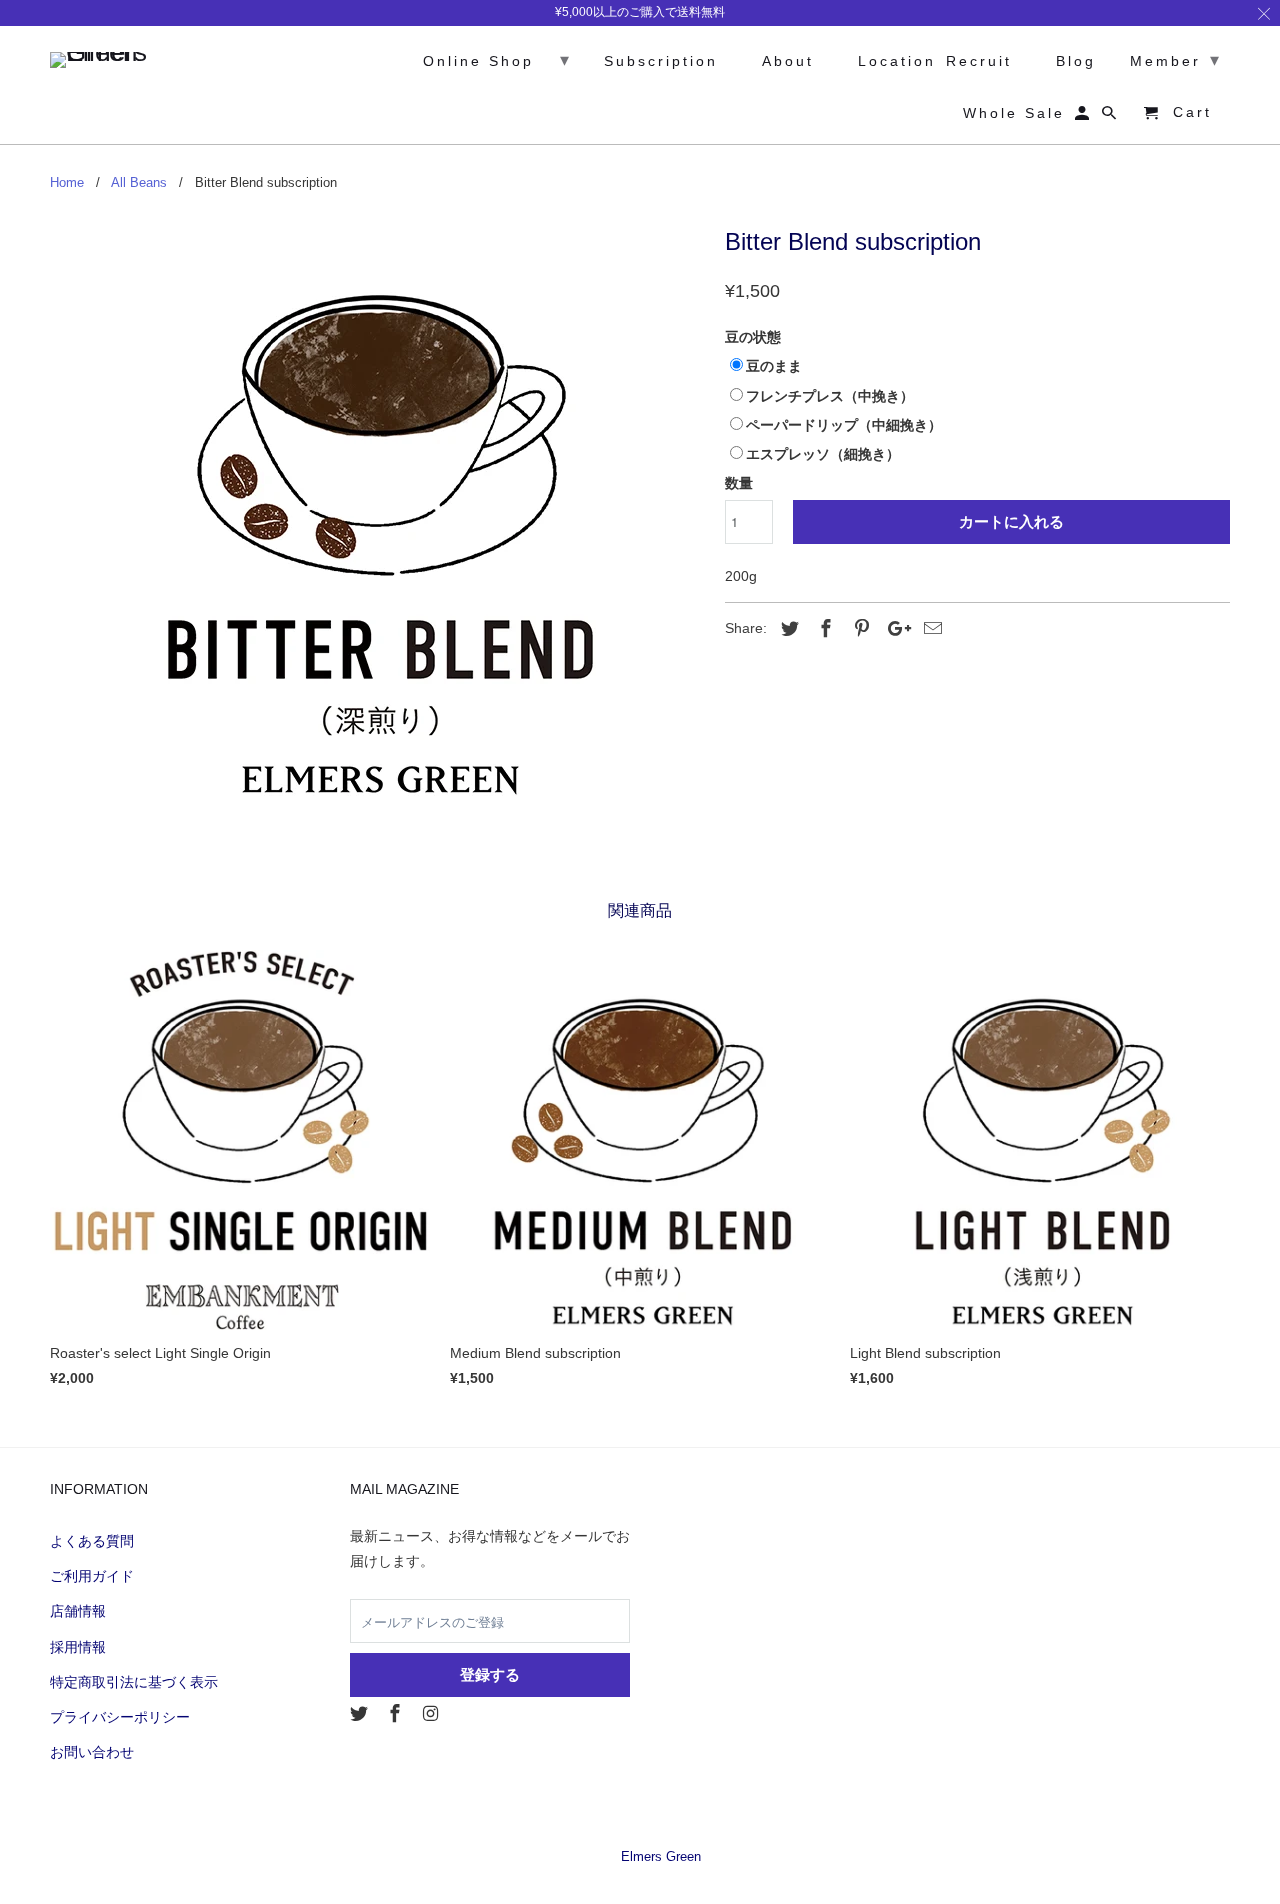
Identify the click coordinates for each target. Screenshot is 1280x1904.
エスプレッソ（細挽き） (823, 454)
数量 (739, 483)
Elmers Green (661, 1856)
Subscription (652, 61)
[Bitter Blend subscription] (377, 510)
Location (888, 61)
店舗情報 (78, 1611)
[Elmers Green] (105, 54)
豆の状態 (753, 337)
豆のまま (774, 366)
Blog (1067, 61)
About (779, 61)
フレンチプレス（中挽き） (830, 396)
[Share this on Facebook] (823, 629)
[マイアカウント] (1083, 117)
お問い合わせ (92, 1752)
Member (1167, 60)
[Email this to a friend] (930, 629)
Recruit (979, 61)
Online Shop (497, 60)
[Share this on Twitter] (787, 629)
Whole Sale (1005, 113)
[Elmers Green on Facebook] (397, 1714)
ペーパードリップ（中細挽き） (844, 425)
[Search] (1110, 117)
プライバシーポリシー (120, 1717)
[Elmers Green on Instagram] (433, 1714)
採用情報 (78, 1647)
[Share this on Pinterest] (859, 629)
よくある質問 (92, 1541)
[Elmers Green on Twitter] (361, 1714)
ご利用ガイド (92, 1576)
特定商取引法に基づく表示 (134, 1682)
